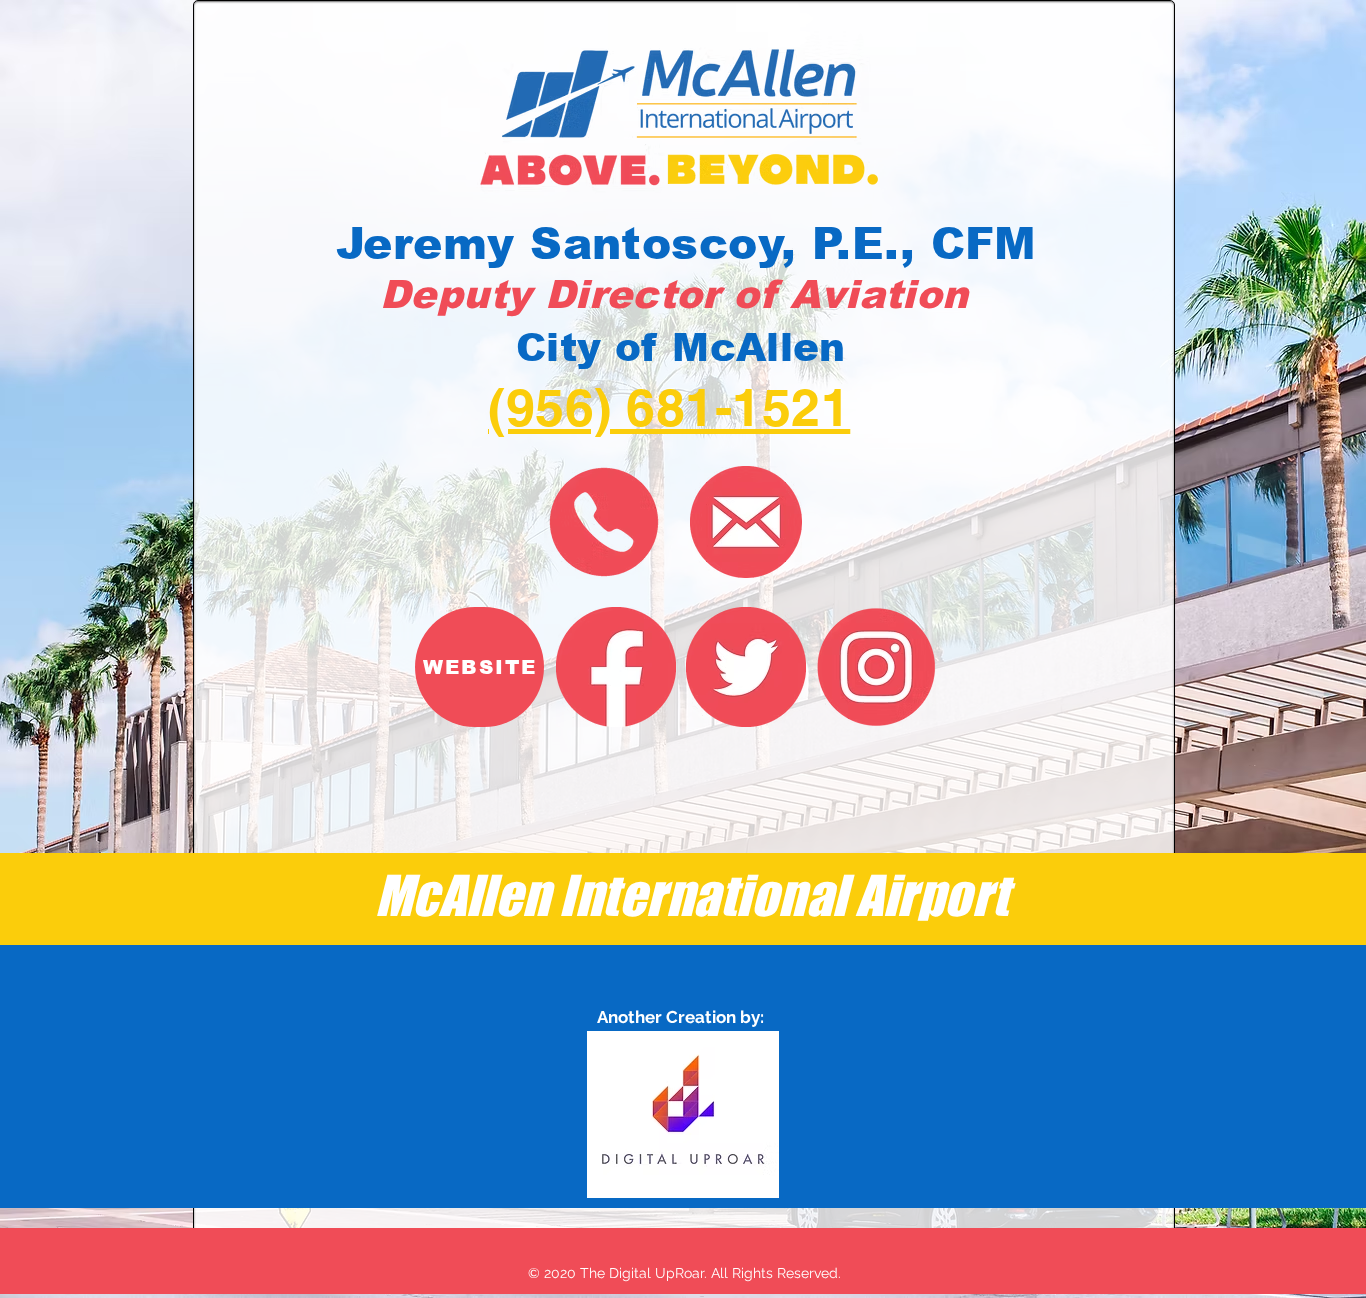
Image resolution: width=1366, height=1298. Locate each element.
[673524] (746, 667)
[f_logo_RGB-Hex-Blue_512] (616, 667)
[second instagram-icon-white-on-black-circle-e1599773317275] (876, 667)
